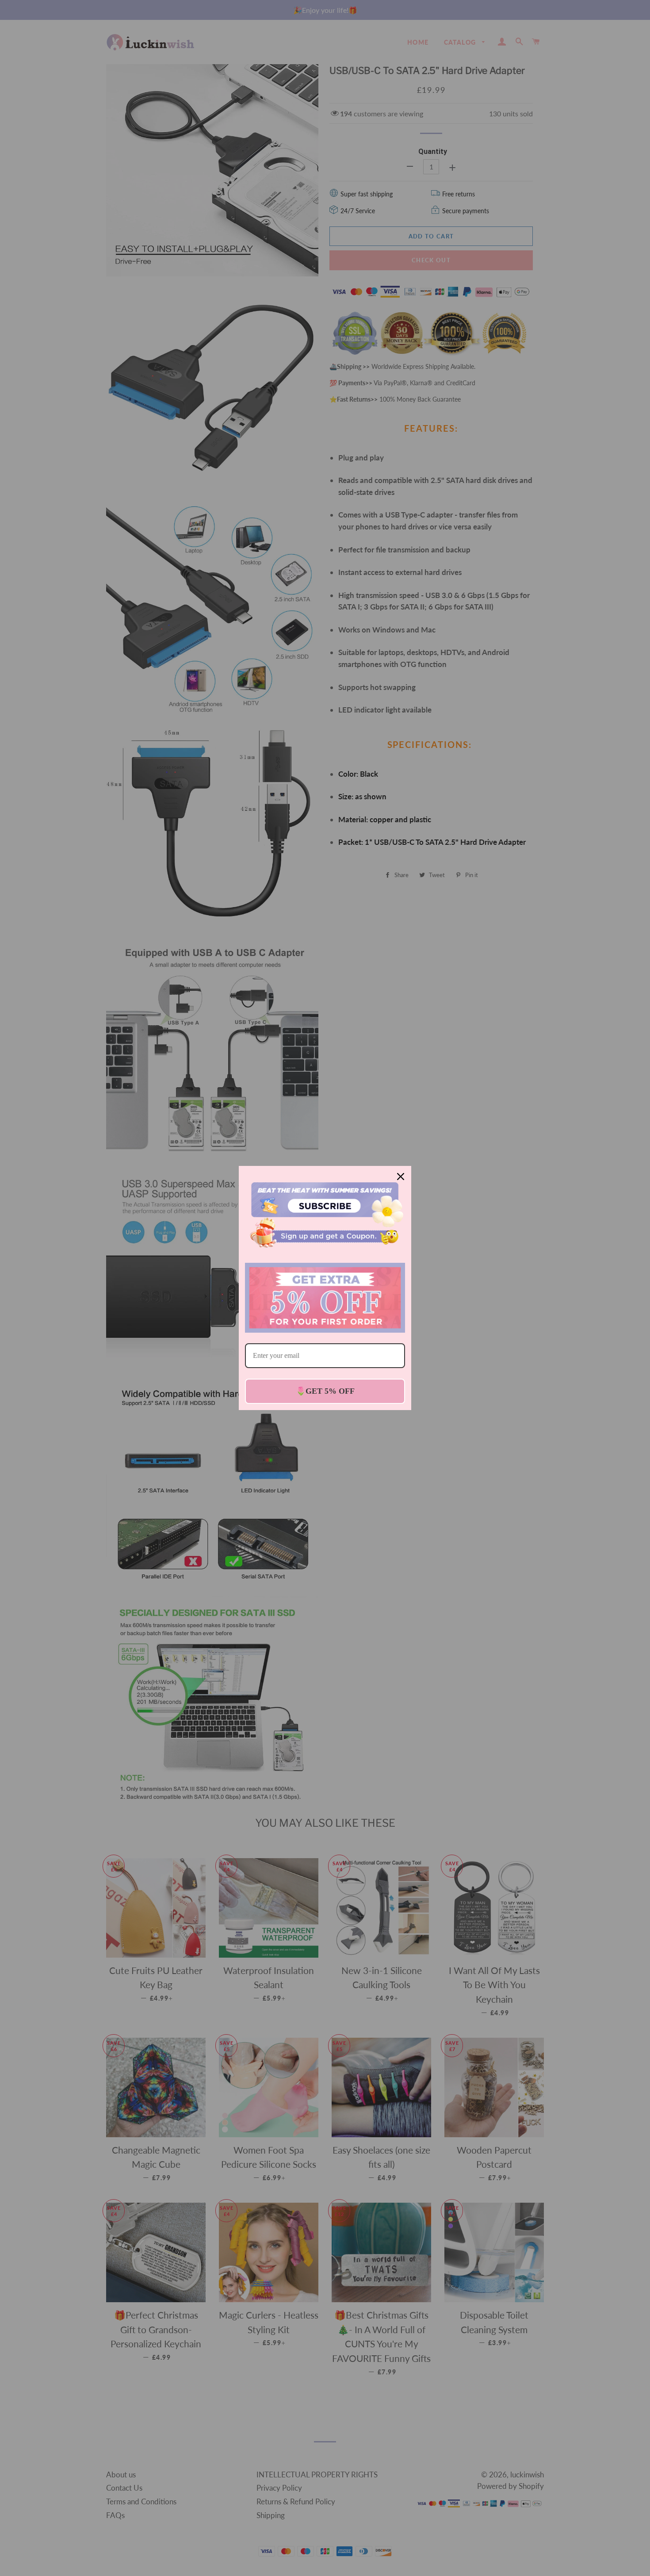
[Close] (401, 1177)
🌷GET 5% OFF (325, 1391)
